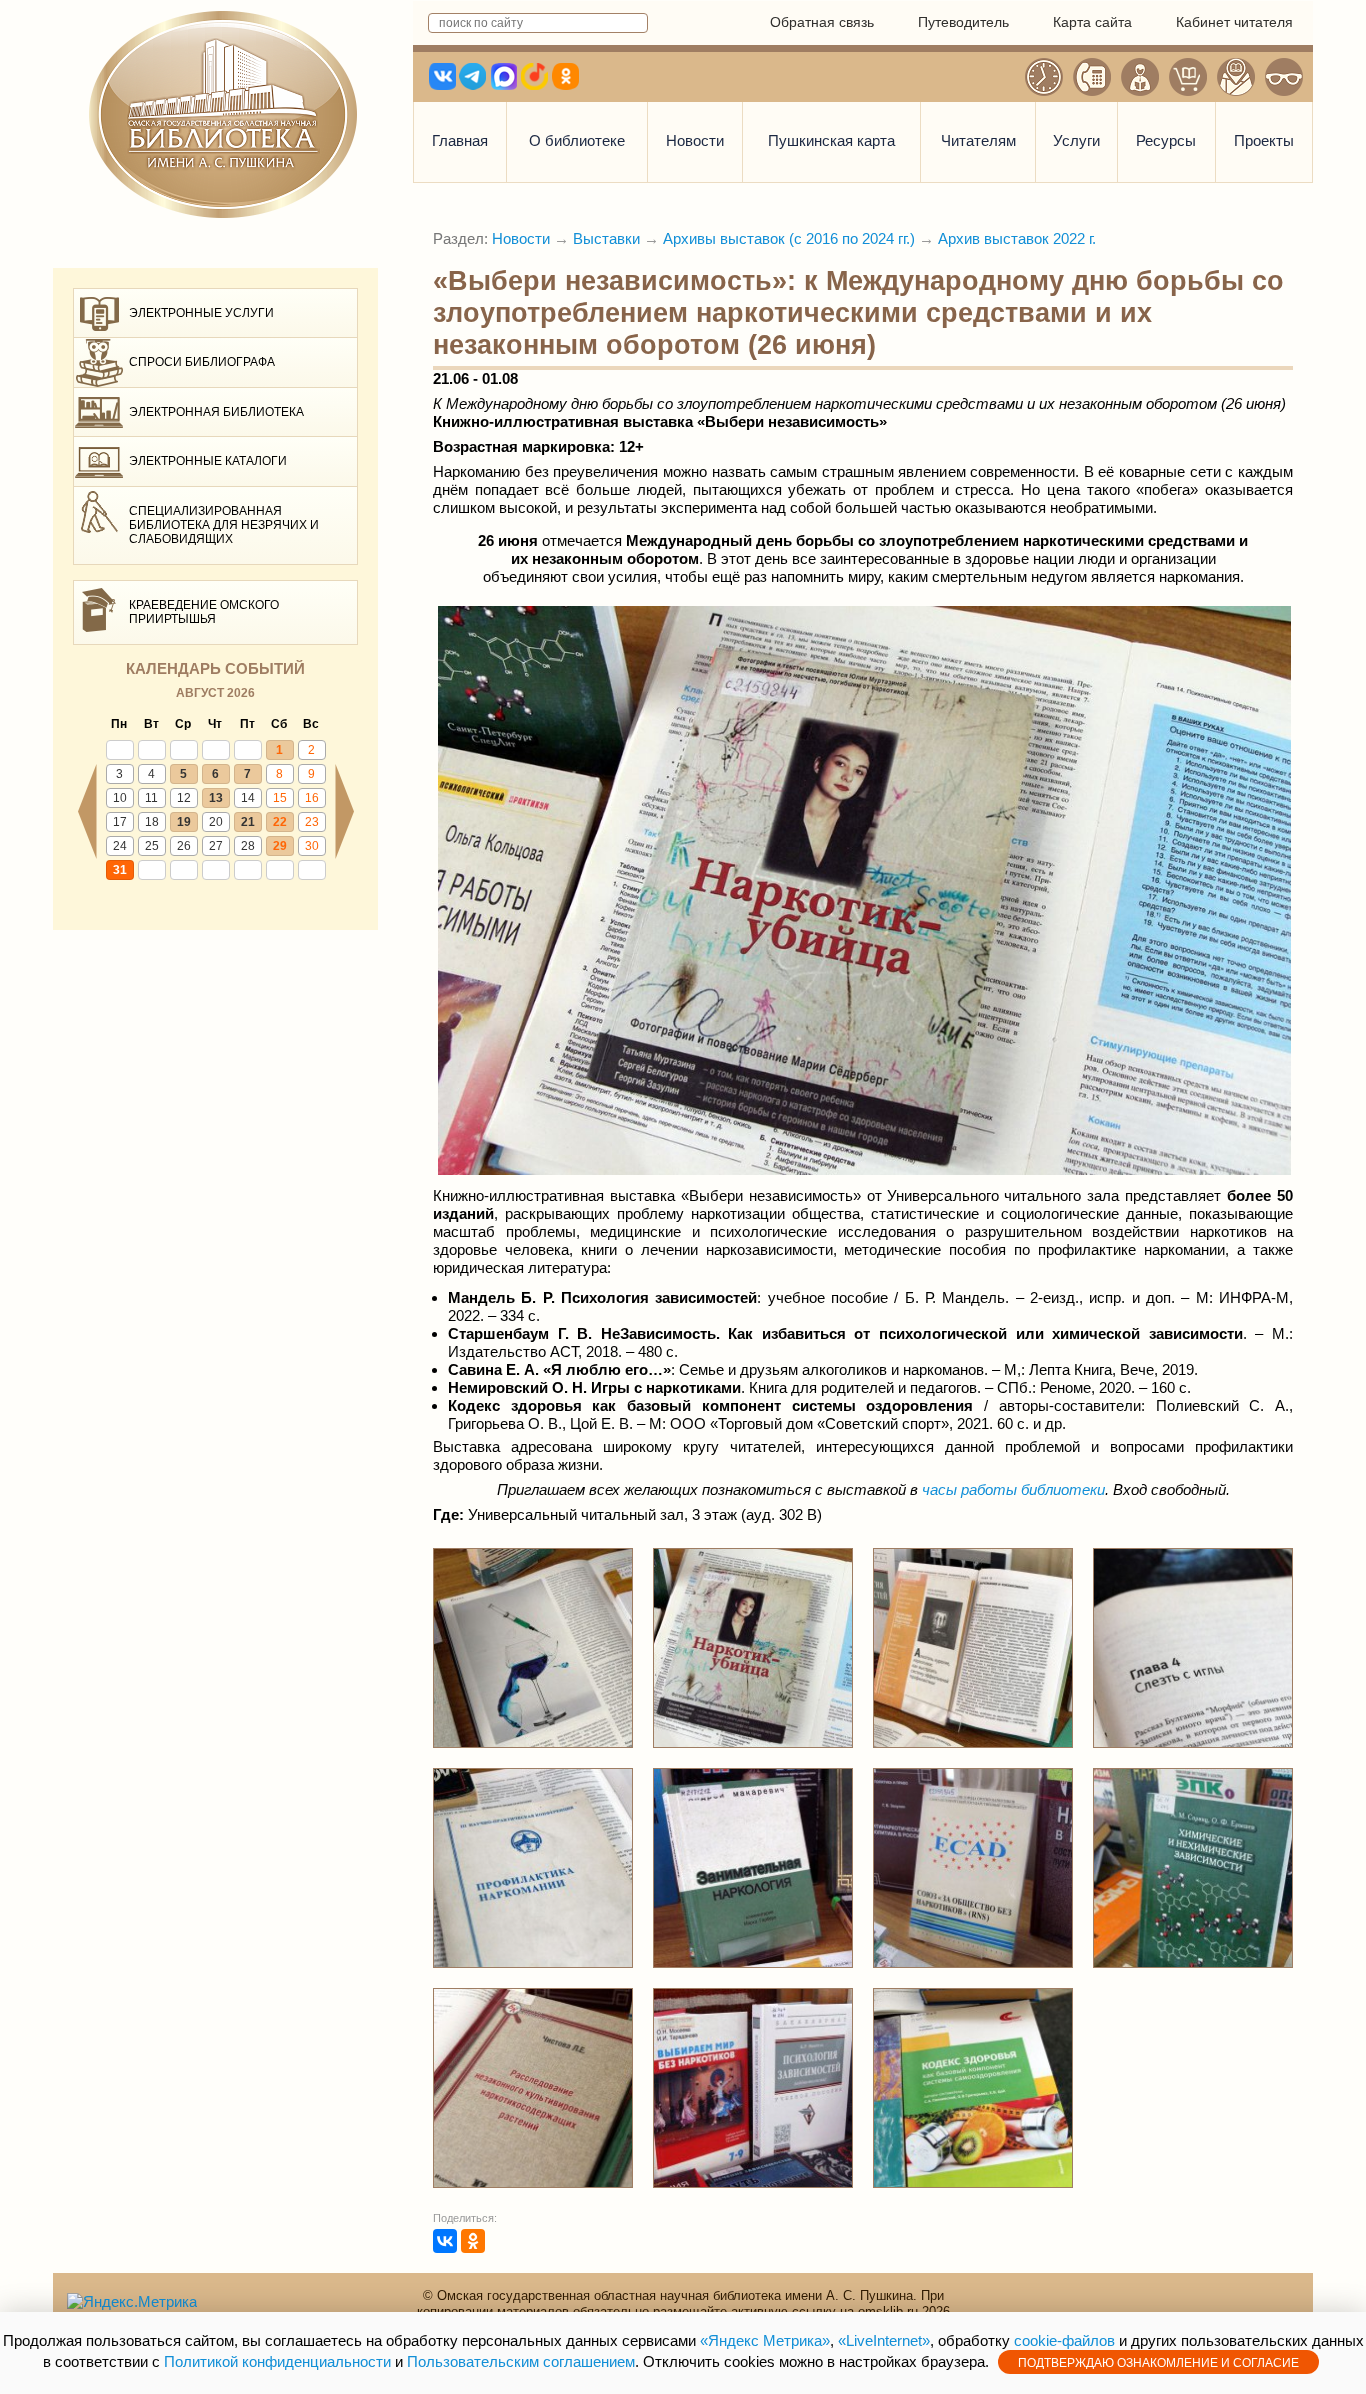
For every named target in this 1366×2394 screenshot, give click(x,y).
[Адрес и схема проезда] (1236, 77)
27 (216, 846)
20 (216, 822)
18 (152, 822)
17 (120, 822)
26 (184, 846)
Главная (460, 140)
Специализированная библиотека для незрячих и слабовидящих (224, 525)
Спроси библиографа (202, 362)
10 (120, 798)
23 (312, 822)
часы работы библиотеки (1013, 1489)
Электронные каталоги (208, 461)
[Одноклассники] (473, 2241)
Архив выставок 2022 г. (1017, 238)
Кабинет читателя (1234, 22)
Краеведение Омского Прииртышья (204, 612)
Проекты (1264, 140)
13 (216, 798)
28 (248, 846)
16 (312, 798)
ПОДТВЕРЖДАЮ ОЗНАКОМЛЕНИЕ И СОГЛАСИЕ (1158, 2363)
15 (280, 798)
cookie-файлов (1064, 2340)
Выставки (606, 238)
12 (184, 798)
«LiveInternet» (884, 2340)
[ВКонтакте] (445, 2241)
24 (120, 846)
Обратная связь (822, 22)
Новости (695, 140)
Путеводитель (963, 22)
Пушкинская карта (831, 140)
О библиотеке (577, 140)
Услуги (1076, 140)
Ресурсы (1166, 140)
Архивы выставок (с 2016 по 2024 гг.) (789, 238)
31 (120, 870)
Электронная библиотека (216, 412)
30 (312, 846)
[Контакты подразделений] (1092, 77)
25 (152, 846)
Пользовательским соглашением (521, 2361)
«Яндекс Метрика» (765, 2340)
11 (151, 798)
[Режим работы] (1044, 77)
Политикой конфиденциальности (277, 2361)
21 (248, 822)
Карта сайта (1092, 22)
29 (280, 846)
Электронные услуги (201, 313)
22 (280, 822)
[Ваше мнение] (1140, 77)
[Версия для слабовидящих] (1284, 77)
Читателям (978, 140)
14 (248, 798)
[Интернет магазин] (1188, 77)
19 (184, 822)
